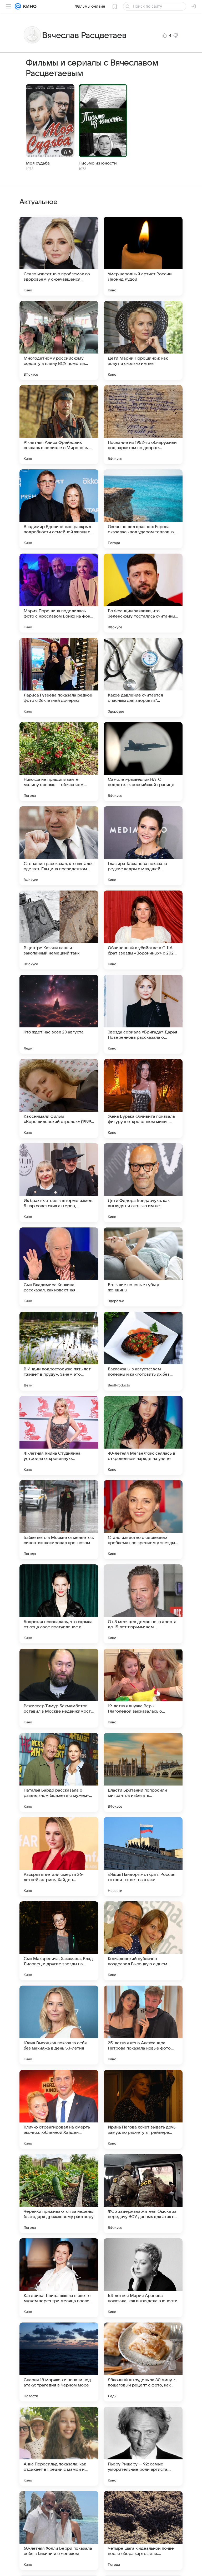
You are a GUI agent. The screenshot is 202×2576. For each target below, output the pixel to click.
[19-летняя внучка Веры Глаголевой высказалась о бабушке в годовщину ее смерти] (143, 1688)
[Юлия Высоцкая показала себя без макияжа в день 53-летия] (59, 2025)
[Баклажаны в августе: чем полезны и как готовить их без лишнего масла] (143, 1351)
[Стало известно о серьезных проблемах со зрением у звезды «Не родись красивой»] (143, 1520)
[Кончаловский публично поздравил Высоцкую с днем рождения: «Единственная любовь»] (143, 1941)
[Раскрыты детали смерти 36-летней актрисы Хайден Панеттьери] (59, 1857)
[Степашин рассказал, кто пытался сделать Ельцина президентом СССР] (59, 846)
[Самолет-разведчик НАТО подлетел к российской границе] (143, 762)
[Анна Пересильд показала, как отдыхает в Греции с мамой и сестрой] (59, 2446)
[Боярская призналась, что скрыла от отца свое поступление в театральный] (59, 1604)
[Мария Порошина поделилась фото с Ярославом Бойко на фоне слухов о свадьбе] (59, 593)
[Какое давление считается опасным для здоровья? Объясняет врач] (143, 677)
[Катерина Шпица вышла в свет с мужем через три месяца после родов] (59, 2278)
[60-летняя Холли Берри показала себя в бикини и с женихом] (59, 2530)
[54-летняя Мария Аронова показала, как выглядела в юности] (143, 2278)
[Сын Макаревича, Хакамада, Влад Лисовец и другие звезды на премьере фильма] (59, 1941)
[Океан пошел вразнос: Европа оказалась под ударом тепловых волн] (143, 509)
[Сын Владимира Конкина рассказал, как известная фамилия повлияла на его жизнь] (59, 1267)
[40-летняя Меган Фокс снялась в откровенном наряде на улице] (143, 1435)
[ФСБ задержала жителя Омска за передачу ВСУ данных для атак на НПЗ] (143, 2194)
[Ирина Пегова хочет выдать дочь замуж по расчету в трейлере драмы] (143, 2109)
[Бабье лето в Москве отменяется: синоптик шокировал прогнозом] (59, 1520)
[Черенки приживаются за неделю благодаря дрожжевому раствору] (59, 2194)
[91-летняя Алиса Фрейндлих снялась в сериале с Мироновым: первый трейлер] (59, 425)
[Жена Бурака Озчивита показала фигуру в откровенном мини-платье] (143, 1098)
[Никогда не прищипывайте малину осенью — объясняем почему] (59, 762)
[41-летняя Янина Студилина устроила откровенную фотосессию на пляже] (59, 1435)
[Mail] (18, 6)
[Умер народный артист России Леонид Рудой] (143, 256)
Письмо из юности (98, 163)
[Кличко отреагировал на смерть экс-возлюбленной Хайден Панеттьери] (59, 2109)
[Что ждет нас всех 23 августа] (59, 1014)
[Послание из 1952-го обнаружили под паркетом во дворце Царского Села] (143, 425)
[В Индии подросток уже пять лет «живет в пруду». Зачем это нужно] (59, 1351)
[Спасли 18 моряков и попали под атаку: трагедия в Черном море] (59, 2362)
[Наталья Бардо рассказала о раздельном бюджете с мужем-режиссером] (59, 1772)
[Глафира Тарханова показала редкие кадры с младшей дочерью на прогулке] (143, 846)
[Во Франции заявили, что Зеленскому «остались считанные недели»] (143, 593)
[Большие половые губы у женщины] (143, 1267)
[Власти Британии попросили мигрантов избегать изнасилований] (143, 1772)
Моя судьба (38, 163)
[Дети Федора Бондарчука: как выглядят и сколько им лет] (143, 1183)
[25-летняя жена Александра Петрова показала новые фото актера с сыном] (143, 2025)
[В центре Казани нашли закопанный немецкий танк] (59, 930)
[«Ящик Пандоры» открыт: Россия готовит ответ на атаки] (143, 1857)
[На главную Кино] (29, 6)
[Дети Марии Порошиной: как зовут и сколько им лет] (143, 340)
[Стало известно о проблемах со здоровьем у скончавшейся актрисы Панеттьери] (59, 256)
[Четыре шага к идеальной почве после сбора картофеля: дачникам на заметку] (143, 2530)
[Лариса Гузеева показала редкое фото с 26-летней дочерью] (59, 677)
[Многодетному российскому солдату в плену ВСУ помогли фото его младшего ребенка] (59, 340)
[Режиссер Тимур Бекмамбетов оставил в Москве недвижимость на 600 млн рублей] (59, 1688)
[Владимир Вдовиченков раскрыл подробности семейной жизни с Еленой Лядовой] (59, 509)
